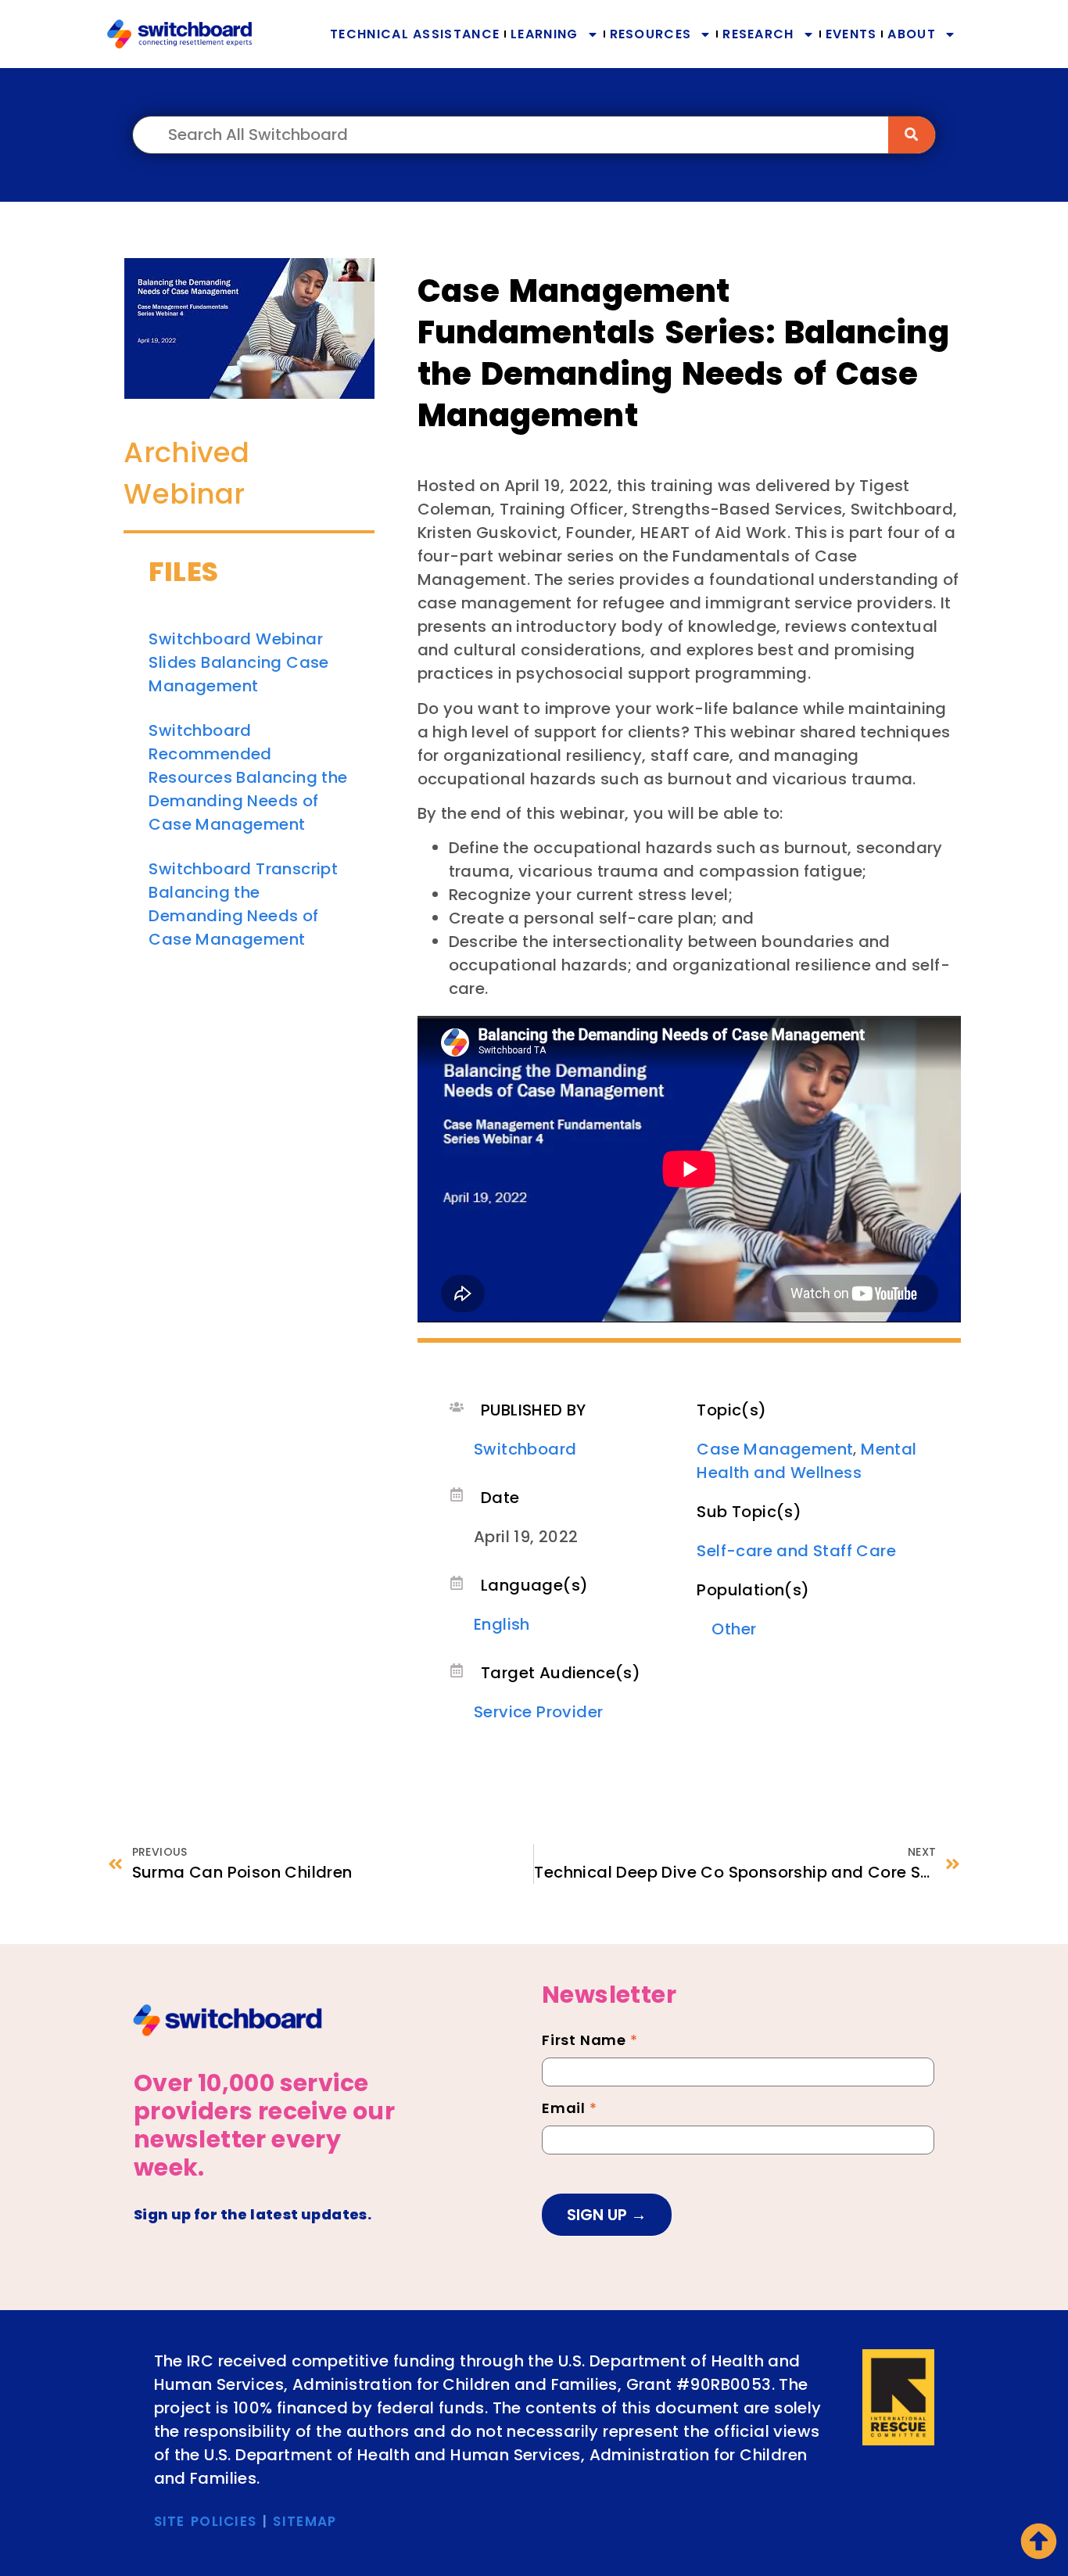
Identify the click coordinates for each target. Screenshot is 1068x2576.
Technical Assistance (415, 34)
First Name (590, 2042)
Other (734, 1629)
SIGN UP (599, 2215)
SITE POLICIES (206, 2521)
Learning (544, 34)
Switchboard (525, 1449)
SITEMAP (305, 2521)
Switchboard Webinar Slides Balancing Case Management (238, 662)
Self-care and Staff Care (796, 1551)
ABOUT (912, 34)
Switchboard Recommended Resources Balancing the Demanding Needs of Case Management (248, 777)
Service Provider (538, 1712)
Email (570, 2110)
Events (851, 34)
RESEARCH (758, 34)
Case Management (775, 1449)
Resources (651, 34)
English (502, 1624)
